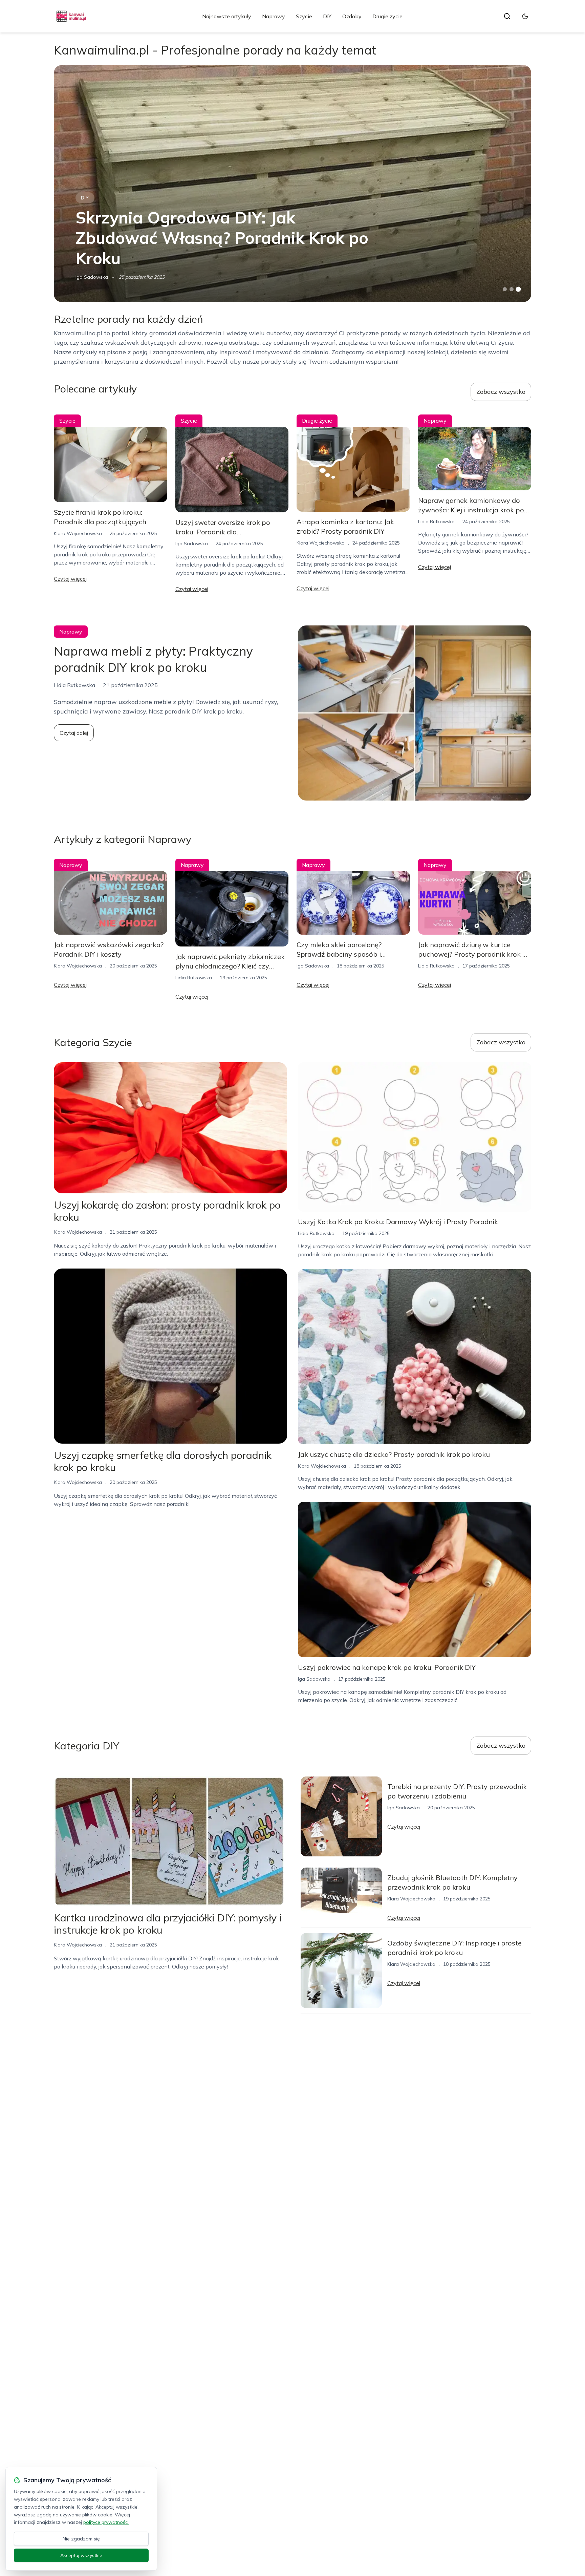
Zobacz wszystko (501, 392)
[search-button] (507, 16)
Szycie (304, 16)
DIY (327, 16)
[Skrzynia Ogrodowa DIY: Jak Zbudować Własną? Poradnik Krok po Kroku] (292, 184)
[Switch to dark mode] (525, 16)
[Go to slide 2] (512, 289)
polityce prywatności (106, 2522)
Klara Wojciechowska (78, 533)
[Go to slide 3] (518, 289)
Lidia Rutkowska (436, 521)
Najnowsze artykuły (227, 16)
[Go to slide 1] (505, 289)
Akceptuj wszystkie (81, 2555)
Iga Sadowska (92, 277)
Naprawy (274, 16)
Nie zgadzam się (81, 2539)
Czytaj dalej (74, 733)
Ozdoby (352, 16)
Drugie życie (387, 16)
